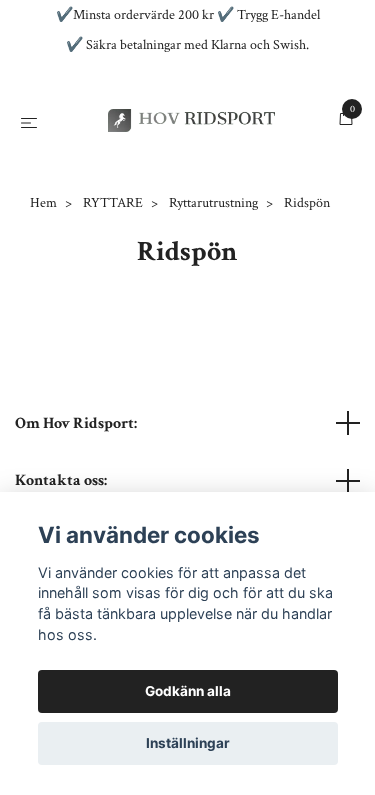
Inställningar (188, 743)
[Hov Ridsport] (182, 164)
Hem (43, 291)
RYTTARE (113, 291)
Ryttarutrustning (213, 291)
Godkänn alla (188, 691)
